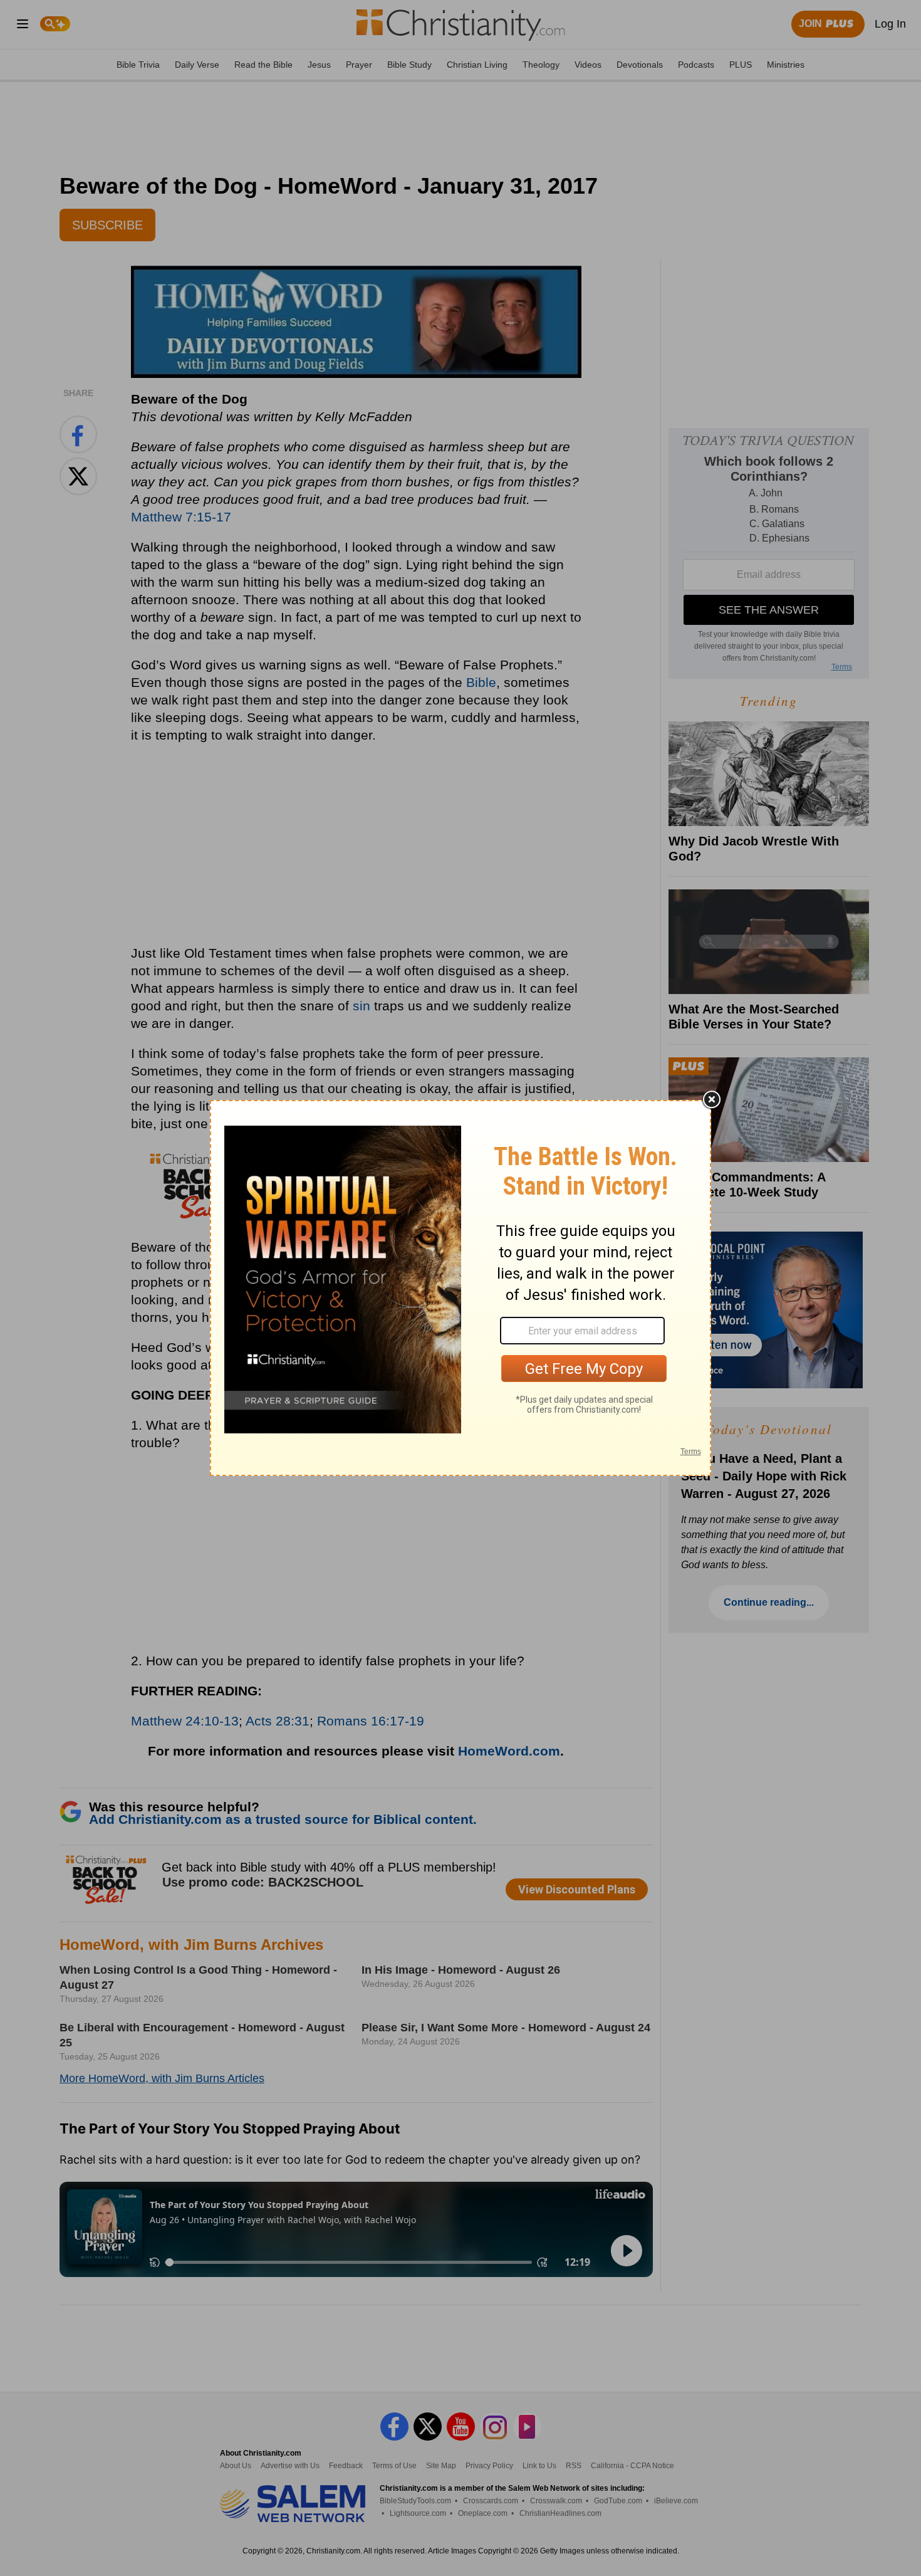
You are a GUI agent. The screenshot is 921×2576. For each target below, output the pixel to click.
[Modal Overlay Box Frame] (460, 1288)
